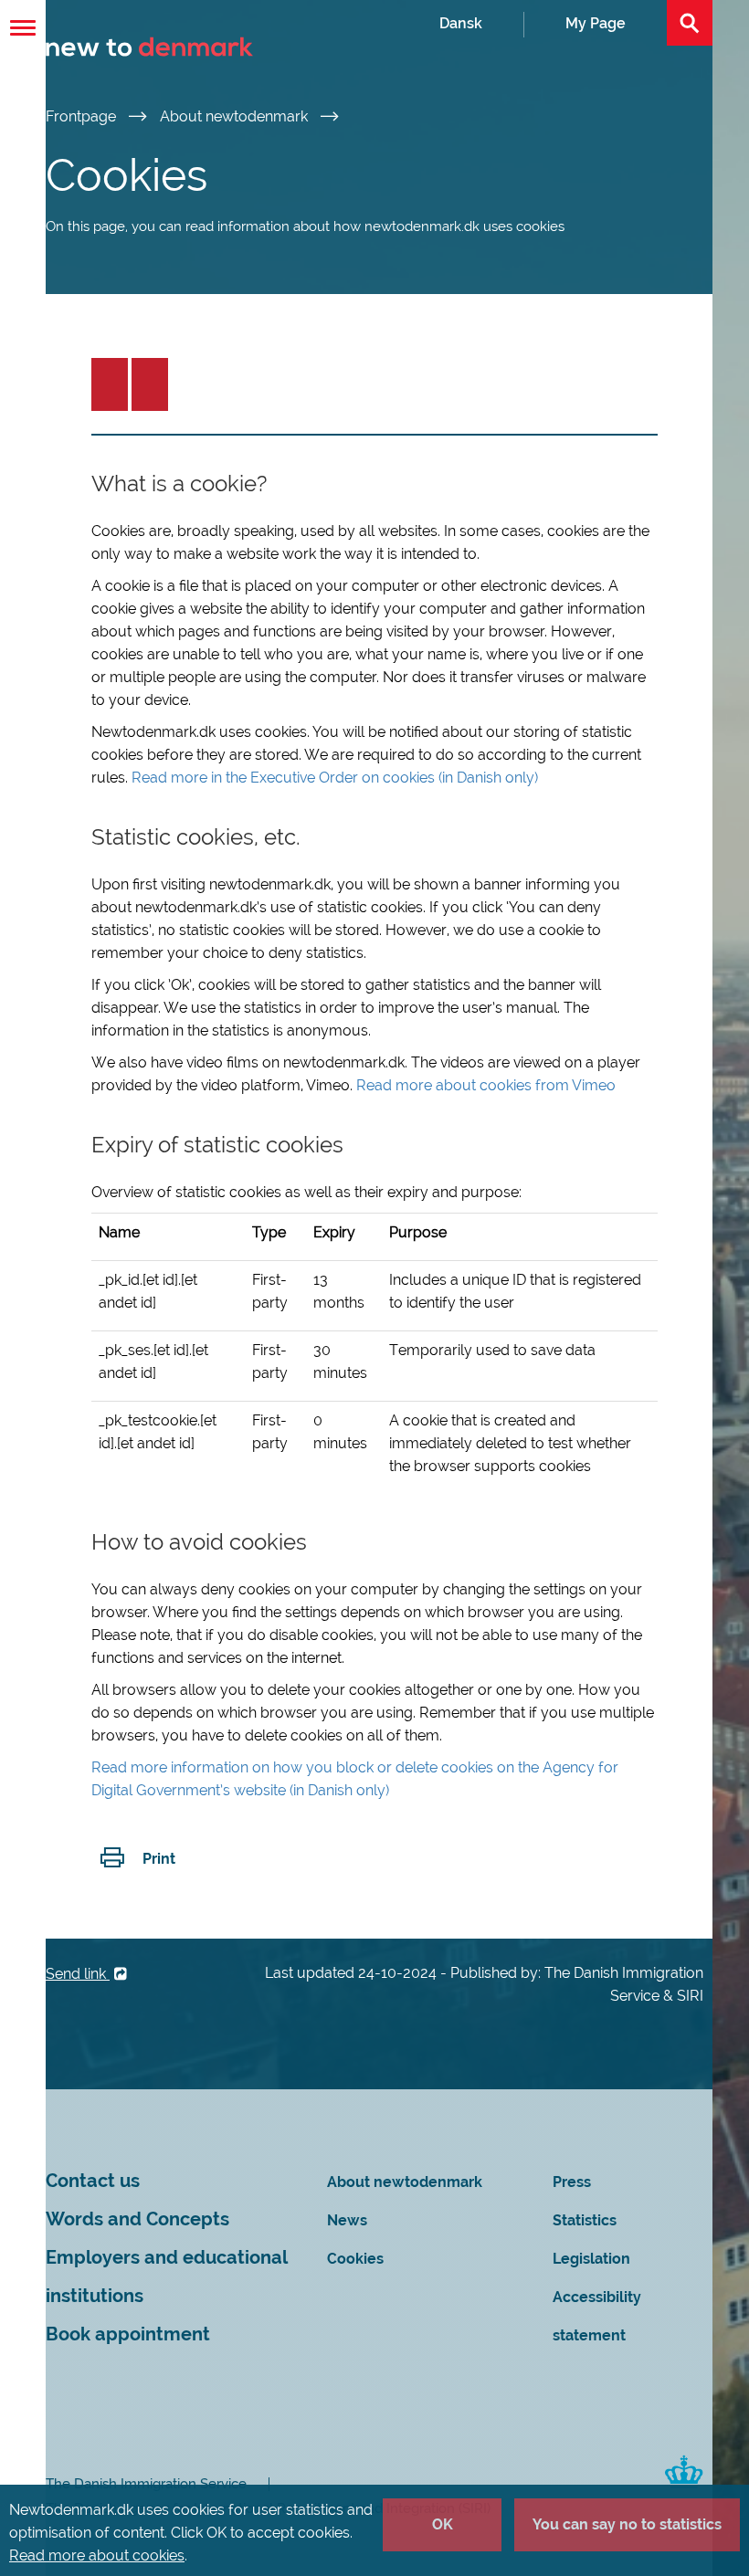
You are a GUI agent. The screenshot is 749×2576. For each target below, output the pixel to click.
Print (159, 1859)
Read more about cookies (97, 2555)
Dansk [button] (461, 23)
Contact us (93, 2181)
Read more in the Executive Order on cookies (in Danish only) (335, 778)
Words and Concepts (137, 2219)
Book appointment (128, 2334)
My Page (596, 23)
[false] (150, 384)
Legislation (591, 2259)
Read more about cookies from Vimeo (486, 1085)
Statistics (585, 2220)
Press (572, 2182)
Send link (78, 1974)
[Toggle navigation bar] (23, 28)
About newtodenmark (236, 116)
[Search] (690, 23)
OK (443, 2524)
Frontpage (83, 116)
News (347, 2220)
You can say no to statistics (627, 2524)
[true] (110, 384)
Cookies (355, 2259)
